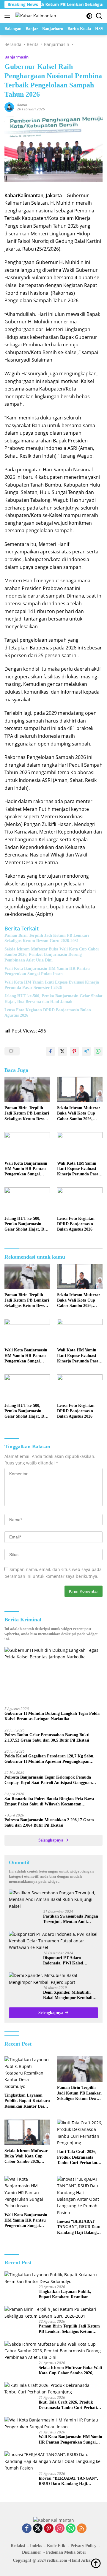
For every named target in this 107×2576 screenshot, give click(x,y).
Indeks (36, 2546)
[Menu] (8, 16)
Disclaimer (32, 2552)
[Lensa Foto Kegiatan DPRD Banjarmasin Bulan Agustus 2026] (80, 1200)
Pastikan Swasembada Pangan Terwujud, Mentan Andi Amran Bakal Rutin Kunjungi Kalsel (71, 1919)
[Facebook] (27, 2529)
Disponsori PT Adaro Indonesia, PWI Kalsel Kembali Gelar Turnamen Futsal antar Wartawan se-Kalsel (67, 1961)
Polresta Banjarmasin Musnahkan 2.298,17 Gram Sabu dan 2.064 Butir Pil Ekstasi (49, 1823)
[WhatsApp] (71, 2529)
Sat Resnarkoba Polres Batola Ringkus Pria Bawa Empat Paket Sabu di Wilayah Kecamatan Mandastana (49, 1802)
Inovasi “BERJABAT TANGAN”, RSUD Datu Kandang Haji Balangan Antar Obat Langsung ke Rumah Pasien (80, 2227)
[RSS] (82, 2529)
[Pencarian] (99, 16)
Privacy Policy (83, 2546)
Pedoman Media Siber (66, 2552)
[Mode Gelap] (89, 16)
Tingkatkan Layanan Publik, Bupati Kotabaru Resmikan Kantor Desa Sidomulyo (27, 2101)
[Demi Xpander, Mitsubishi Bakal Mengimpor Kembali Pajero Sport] (53, 1979)
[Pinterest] (49, 2529)
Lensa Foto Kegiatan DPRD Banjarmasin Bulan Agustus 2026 (48, 1013)
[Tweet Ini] (62, 1051)
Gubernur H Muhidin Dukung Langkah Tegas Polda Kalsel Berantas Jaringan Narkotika (52, 1716)
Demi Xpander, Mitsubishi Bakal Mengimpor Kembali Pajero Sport (68, 1995)
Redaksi (18, 2546)
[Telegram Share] (86, 1051)
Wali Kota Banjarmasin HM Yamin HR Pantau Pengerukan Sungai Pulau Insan (47, 971)
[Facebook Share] (51, 1051)
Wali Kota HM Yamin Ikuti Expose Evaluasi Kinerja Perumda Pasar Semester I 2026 (52, 985)
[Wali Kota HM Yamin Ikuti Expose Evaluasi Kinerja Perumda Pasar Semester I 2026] (80, 1145)
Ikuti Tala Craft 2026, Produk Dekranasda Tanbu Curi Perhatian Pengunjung (77, 2157)
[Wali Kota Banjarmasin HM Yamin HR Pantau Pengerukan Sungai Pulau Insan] (27, 1145)
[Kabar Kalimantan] (35, 16)
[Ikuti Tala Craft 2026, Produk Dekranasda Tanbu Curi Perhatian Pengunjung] (80, 2133)
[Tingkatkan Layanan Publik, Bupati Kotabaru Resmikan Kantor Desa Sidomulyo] (27, 2073)
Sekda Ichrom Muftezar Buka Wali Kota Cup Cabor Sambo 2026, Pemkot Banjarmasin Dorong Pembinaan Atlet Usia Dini (52, 954)
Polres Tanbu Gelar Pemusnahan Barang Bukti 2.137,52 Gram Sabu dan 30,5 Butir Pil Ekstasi (47, 1738)
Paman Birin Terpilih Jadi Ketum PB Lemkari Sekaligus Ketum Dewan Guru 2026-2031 (47, 938)
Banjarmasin (16, 57)
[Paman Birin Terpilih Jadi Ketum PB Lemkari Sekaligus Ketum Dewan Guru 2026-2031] (27, 1089)
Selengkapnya (51, 1840)
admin (22, 105)
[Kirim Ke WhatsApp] (98, 1051)
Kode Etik (56, 2546)
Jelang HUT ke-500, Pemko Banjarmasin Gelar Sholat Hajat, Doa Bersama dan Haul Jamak (53, 999)
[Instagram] (60, 2529)
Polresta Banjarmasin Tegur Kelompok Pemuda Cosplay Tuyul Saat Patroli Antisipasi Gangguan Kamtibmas (48, 1780)
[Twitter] (38, 2529)
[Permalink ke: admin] (9, 106)
